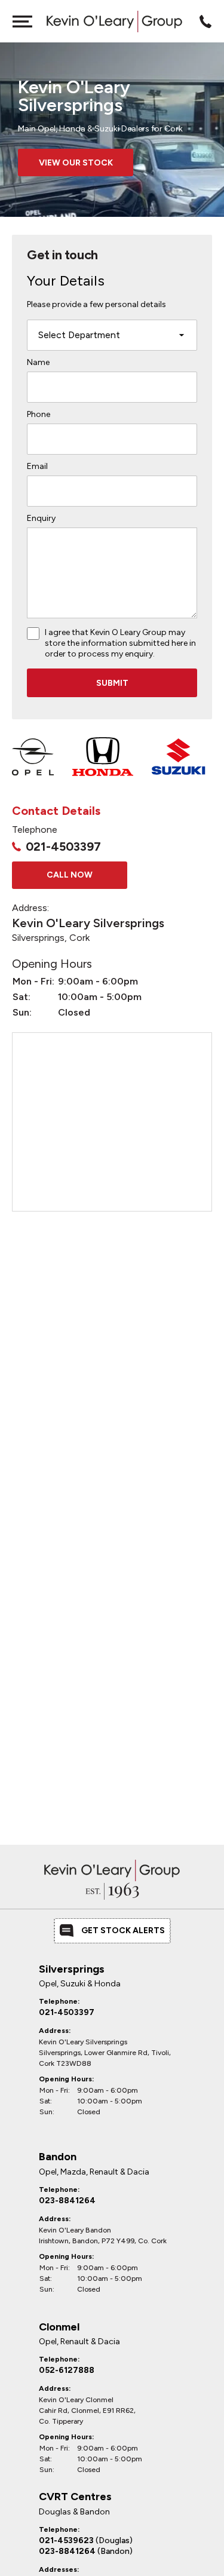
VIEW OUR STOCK (76, 163)
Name (38, 362)
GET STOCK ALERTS (123, 1931)
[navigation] (22, 21)
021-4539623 (86, 2540)
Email (37, 466)
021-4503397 (63, 847)
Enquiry (41, 518)
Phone (39, 414)
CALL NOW (70, 875)
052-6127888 (67, 2370)
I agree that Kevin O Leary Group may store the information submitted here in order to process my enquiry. (120, 643)
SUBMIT (112, 683)
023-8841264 (67, 2201)
